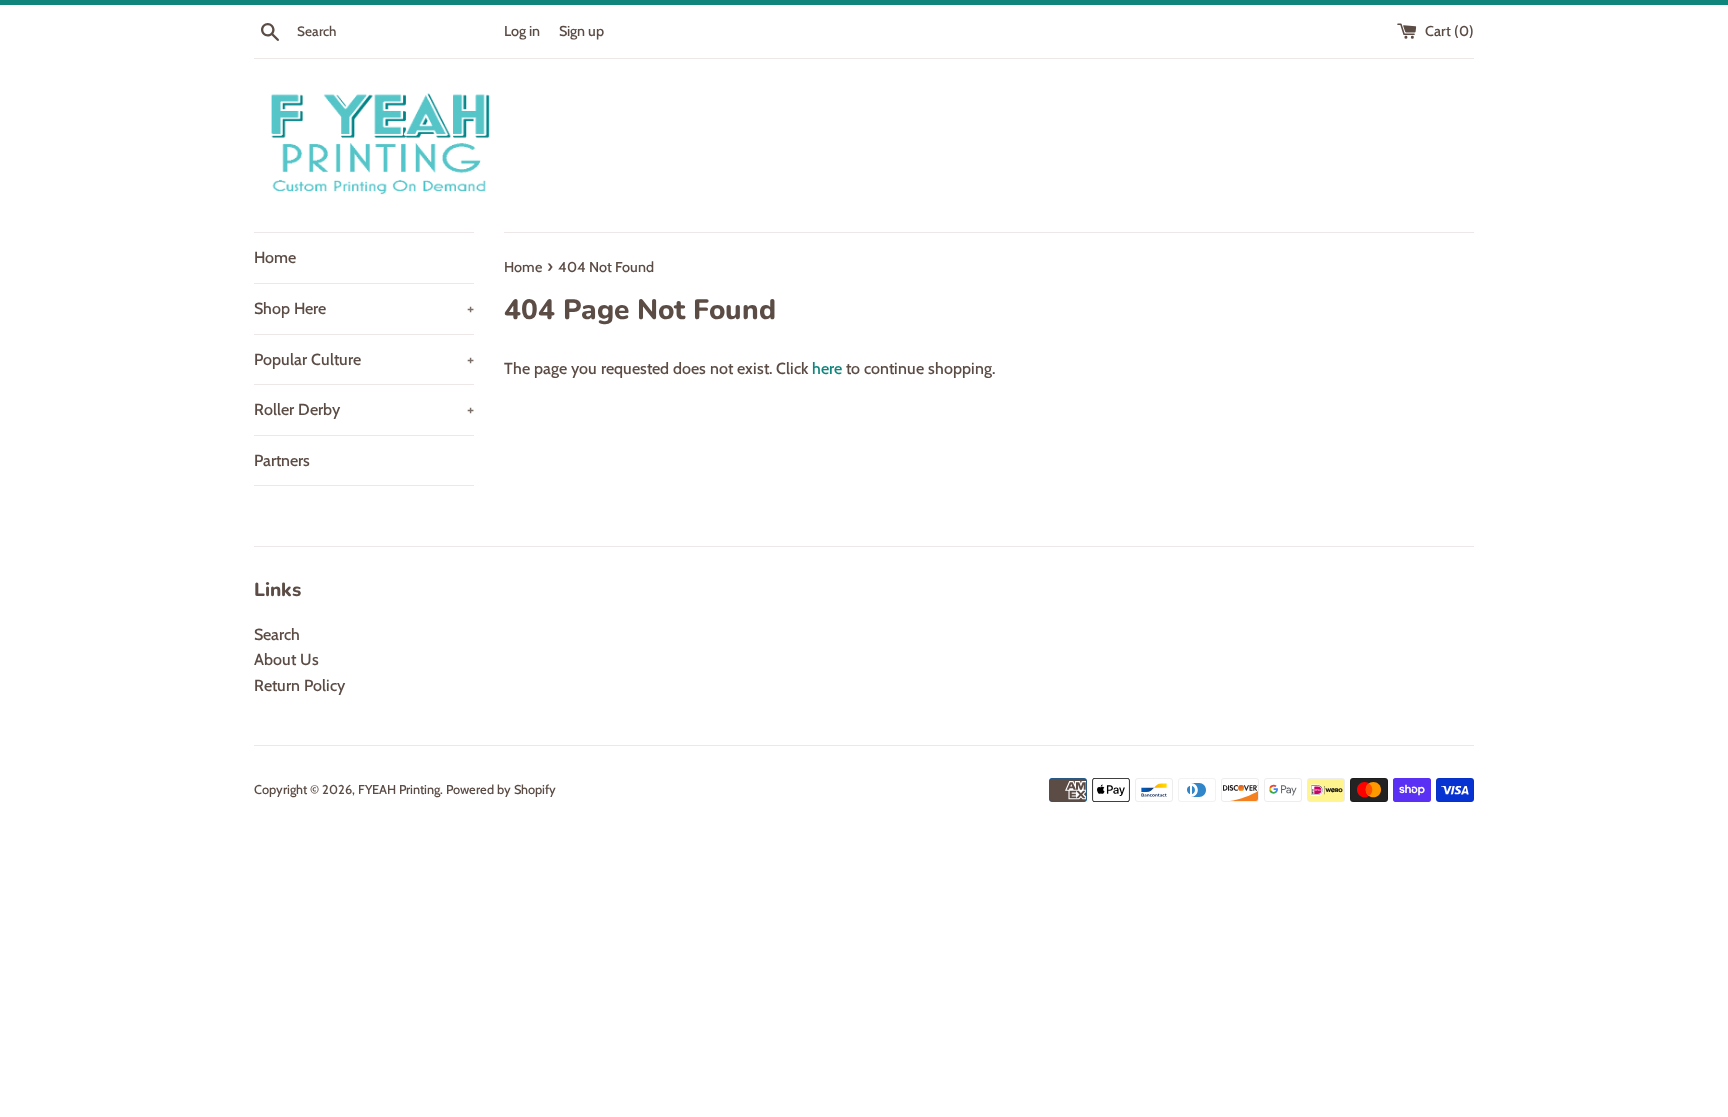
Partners (282, 460)
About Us (286, 659)
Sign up (581, 31)
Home (275, 257)
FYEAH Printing (399, 789)
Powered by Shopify (501, 789)
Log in (522, 31)
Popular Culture (364, 359)
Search (277, 634)
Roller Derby (364, 409)
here (827, 368)
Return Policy (299, 685)
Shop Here (364, 308)
